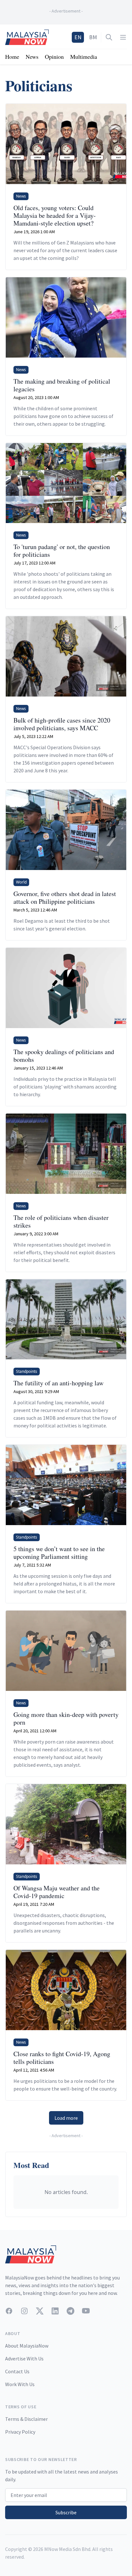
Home (12, 57)
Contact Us (17, 2371)
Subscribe (66, 2512)
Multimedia (84, 57)
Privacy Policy (20, 2432)
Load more (66, 2118)
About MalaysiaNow (27, 2346)
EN (78, 37)
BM (93, 37)
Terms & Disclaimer (26, 2419)
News (32, 57)
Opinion (54, 57)
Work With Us (20, 2384)
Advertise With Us (24, 2358)
